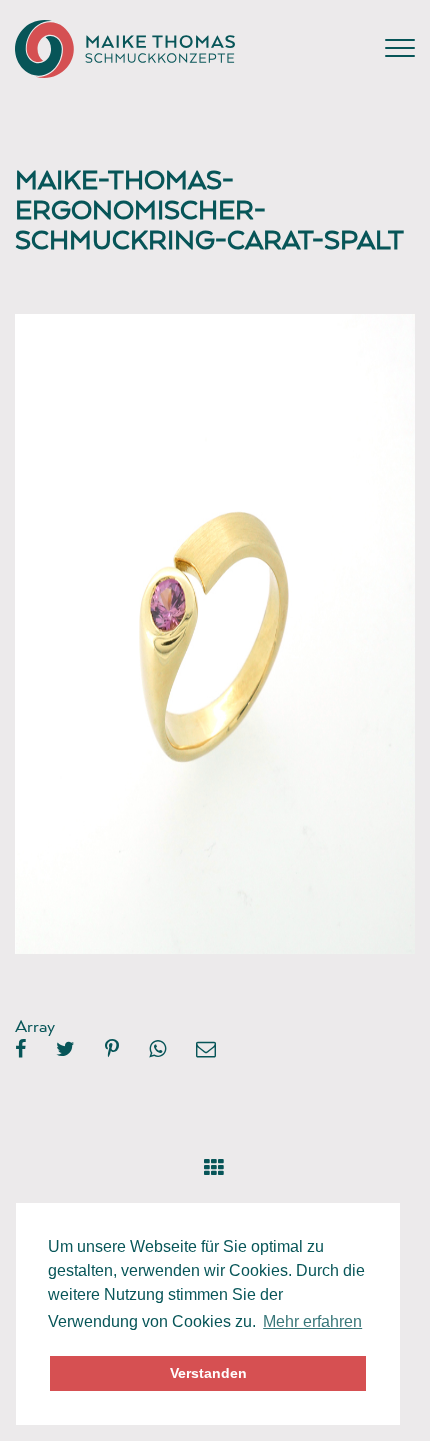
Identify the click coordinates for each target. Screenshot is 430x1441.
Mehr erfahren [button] (312, 1321)
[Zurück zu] (214, 1163)
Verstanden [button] (208, 1373)
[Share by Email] (206, 1050)
